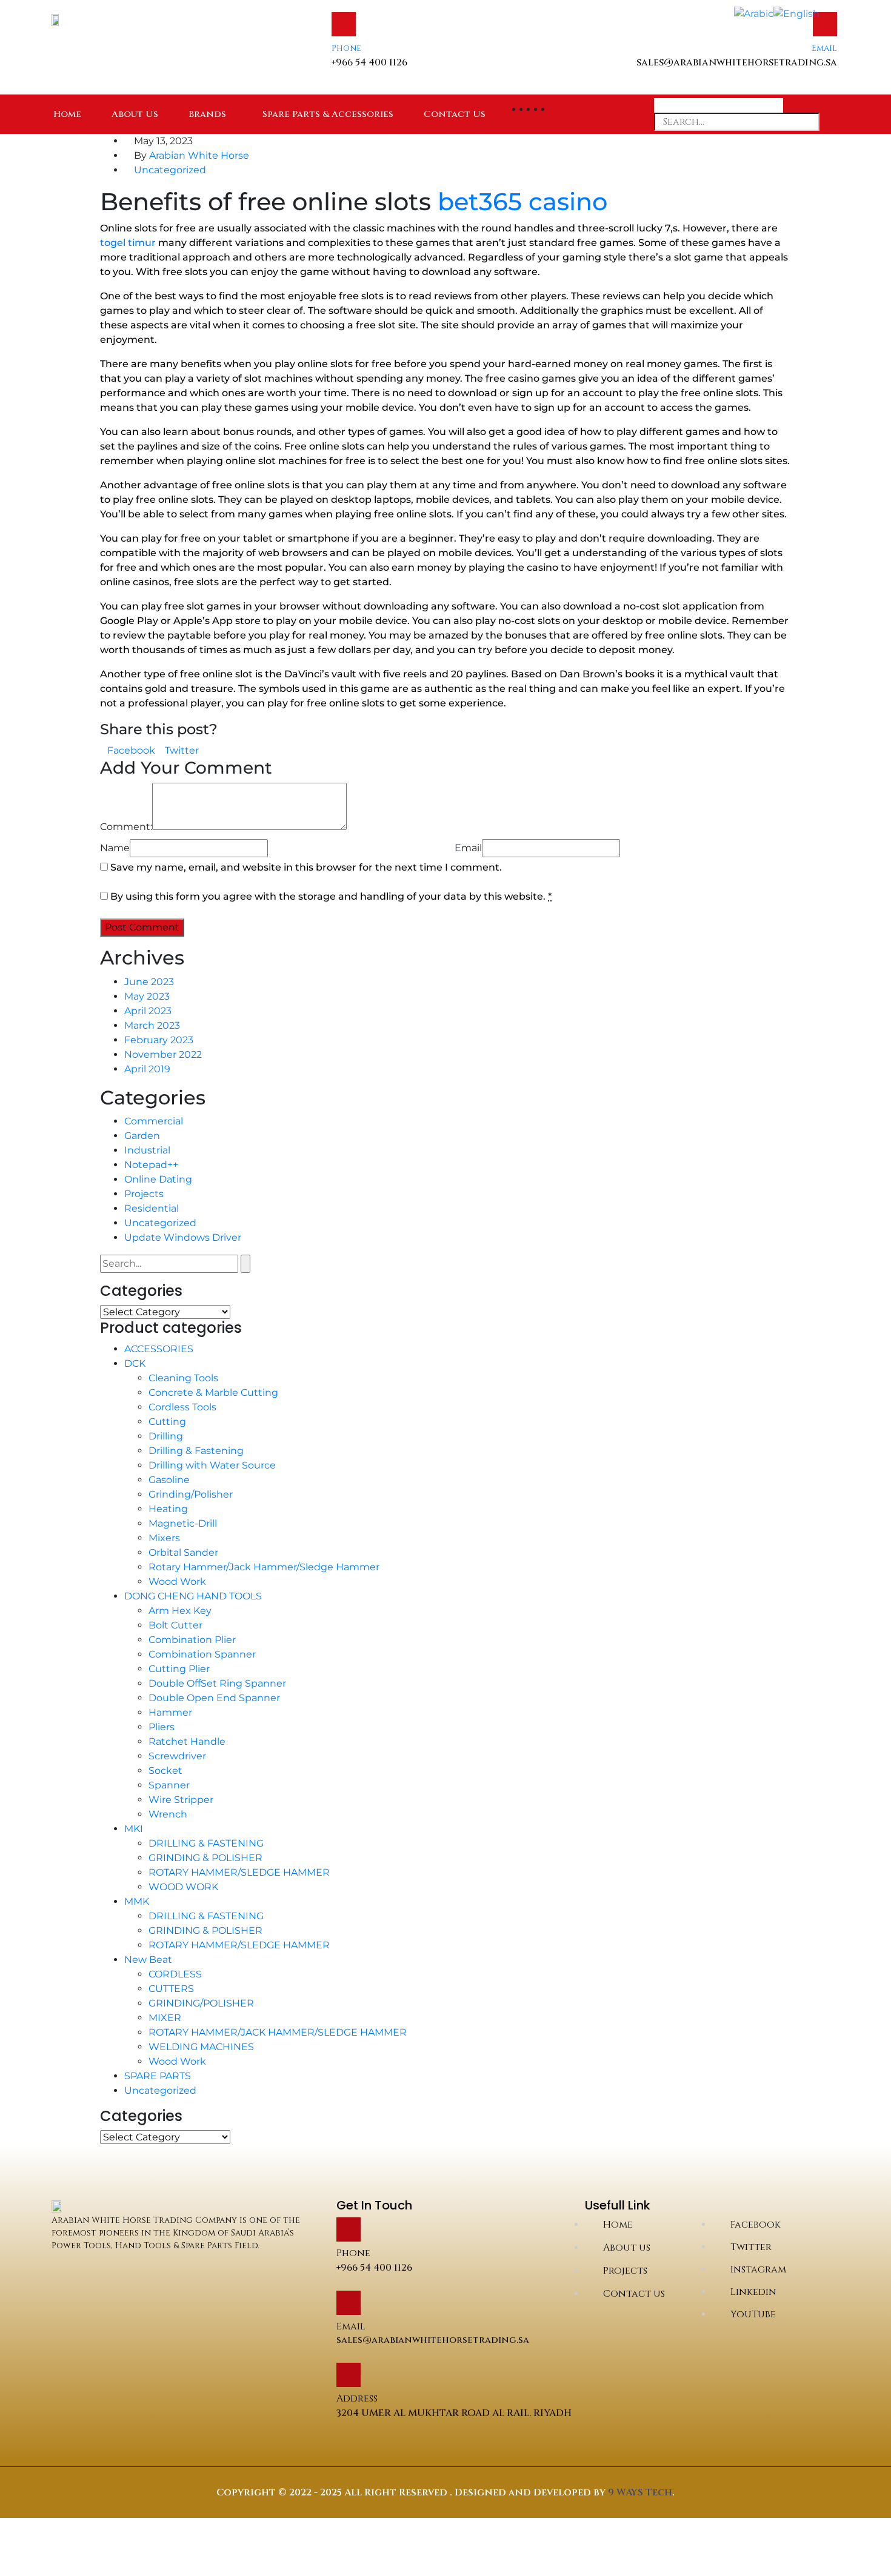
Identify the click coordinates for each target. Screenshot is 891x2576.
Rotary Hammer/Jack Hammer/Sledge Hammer (264, 1567)
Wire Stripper (181, 1800)
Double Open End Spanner (214, 1698)
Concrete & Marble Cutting (213, 1393)
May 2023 (147, 996)
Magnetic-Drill (183, 1523)
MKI (134, 1829)
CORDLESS (175, 1974)
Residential (152, 1208)
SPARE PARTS (158, 2076)
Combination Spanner (202, 1654)
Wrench (168, 1814)
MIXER (165, 2018)
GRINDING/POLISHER (201, 2003)
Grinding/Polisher (191, 1494)
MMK (137, 1901)
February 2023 (159, 1040)
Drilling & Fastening (196, 1451)
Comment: (126, 827)
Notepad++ (151, 1165)
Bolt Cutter (175, 1625)
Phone (346, 48)
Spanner (169, 1785)
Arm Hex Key (180, 1611)
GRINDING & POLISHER (205, 1858)
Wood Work (177, 1582)
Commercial (154, 1121)
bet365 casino (522, 201)
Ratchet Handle (187, 1741)
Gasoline (169, 1480)
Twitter (182, 750)
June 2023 (149, 982)
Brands (207, 114)
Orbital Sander (183, 1552)
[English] (796, 13)
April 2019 (147, 1069)
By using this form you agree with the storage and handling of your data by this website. (331, 896)
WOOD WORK (183, 1887)
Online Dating (158, 1179)
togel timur (128, 243)
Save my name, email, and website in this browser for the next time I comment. (306, 867)
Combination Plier (192, 1640)
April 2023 (148, 1011)
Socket (165, 1771)
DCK (135, 1363)
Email (824, 48)
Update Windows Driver (183, 1237)
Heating (168, 1509)
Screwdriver (177, 1756)
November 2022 (163, 1054)
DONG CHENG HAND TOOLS (193, 1596)
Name (115, 848)
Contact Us (455, 114)
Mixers (164, 1538)
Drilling (166, 1436)
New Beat (148, 1960)
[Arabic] (754, 13)
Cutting (167, 1422)
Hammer (170, 1712)
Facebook (131, 750)
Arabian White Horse (199, 155)
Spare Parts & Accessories (328, 114)
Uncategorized (170, 170)
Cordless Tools (182, 1407)
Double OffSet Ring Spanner (217, 1683)
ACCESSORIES (159, 1349)
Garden (142, 1136)
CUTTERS (171, 1989)
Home (67, 114)
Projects (144, 1194)
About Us (135, 114)
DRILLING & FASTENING (206, 1843)
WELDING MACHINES (201, 2047)
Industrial (147, 1150)
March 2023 (152, 1025)
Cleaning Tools (183, 1378)
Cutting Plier (179, 1669)
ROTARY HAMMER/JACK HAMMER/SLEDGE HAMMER (278, 2032)
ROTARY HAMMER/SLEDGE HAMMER (239, 1872)
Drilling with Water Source (212, 1465)
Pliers (162, 1727)
